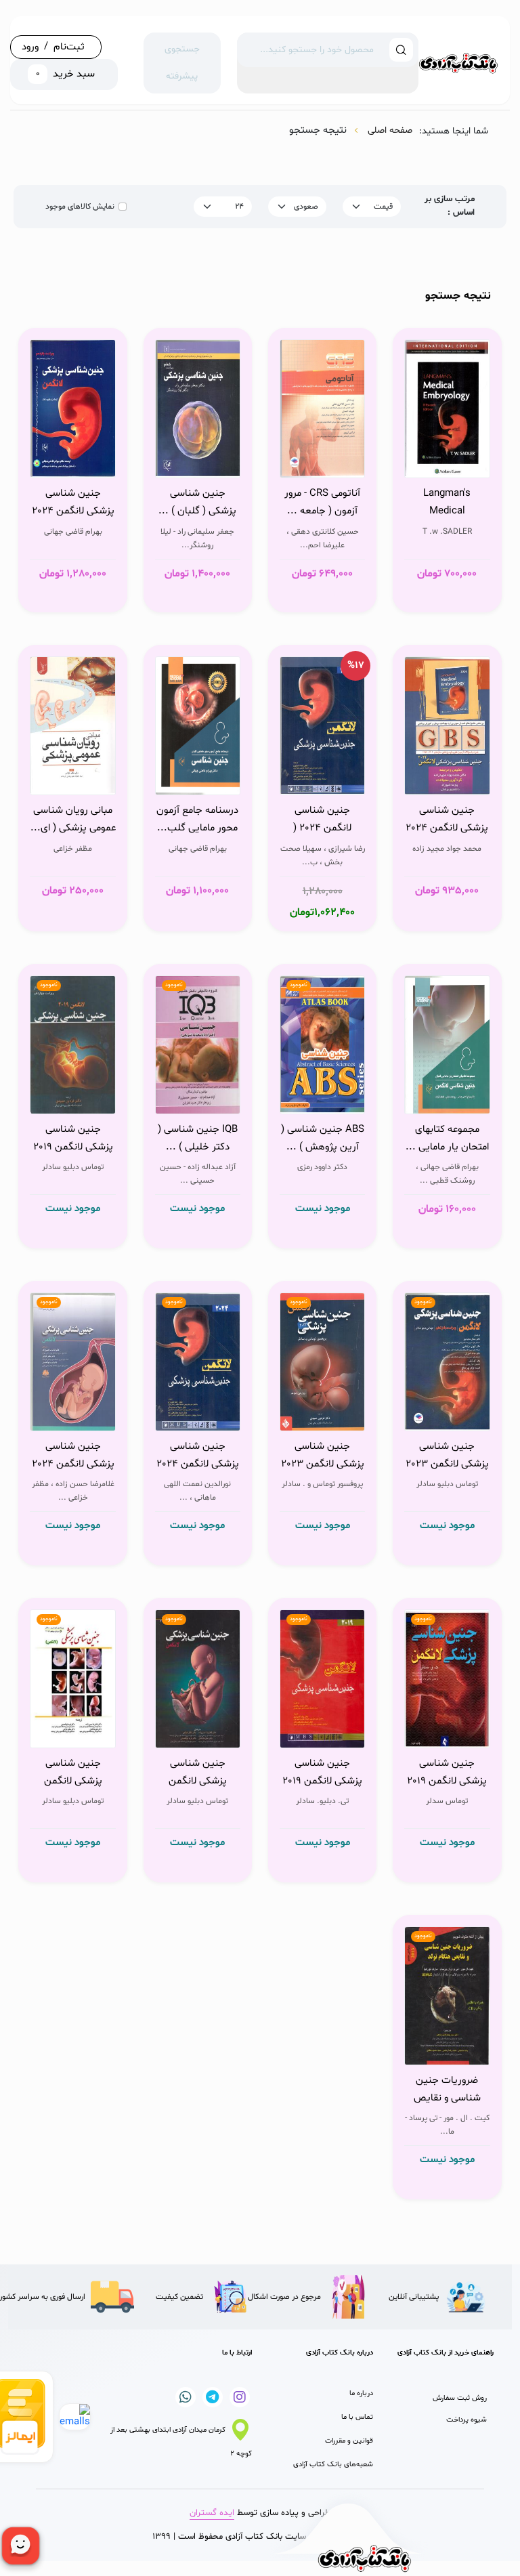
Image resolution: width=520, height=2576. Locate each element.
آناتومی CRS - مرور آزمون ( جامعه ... (322, 502)
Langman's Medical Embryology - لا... (447, 503)
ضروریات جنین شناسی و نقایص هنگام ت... (447, 2090)
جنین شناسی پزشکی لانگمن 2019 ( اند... (322, 1773)
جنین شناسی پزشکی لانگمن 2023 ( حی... (323, 1456)
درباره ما (361, 2393)
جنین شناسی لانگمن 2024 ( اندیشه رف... (322, 820)
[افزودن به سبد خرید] (476, 464)
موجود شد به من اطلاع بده (314, 1097)
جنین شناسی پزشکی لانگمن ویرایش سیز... (73, 1773)
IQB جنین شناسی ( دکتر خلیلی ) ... (198, 1138)
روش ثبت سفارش (460, 2398)
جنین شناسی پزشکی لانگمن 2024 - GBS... (447, 820)
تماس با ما (357, 2417)
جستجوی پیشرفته (182, 63)
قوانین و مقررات (349, 2441)
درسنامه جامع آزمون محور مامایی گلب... (197, 819)
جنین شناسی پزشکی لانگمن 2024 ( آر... (198, 1456)
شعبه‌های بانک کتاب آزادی (333, 2465)
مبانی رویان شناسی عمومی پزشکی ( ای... (73, 819)
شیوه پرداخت (467, 2420)
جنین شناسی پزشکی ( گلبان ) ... (197, 502)
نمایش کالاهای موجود (80, 207)
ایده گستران (212, 2513)
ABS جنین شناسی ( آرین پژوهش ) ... (323, 1138)
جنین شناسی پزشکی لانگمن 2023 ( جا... (447, 1456)
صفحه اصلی (390, 130)
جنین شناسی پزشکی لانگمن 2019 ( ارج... (447, 1773)
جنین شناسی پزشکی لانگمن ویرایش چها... (198, 1773)
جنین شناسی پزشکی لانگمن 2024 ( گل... (73, 503)
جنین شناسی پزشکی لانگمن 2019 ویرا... (73, 1139)
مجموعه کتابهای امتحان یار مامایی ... (447, 1138)
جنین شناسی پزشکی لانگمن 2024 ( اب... (73, 1456)
